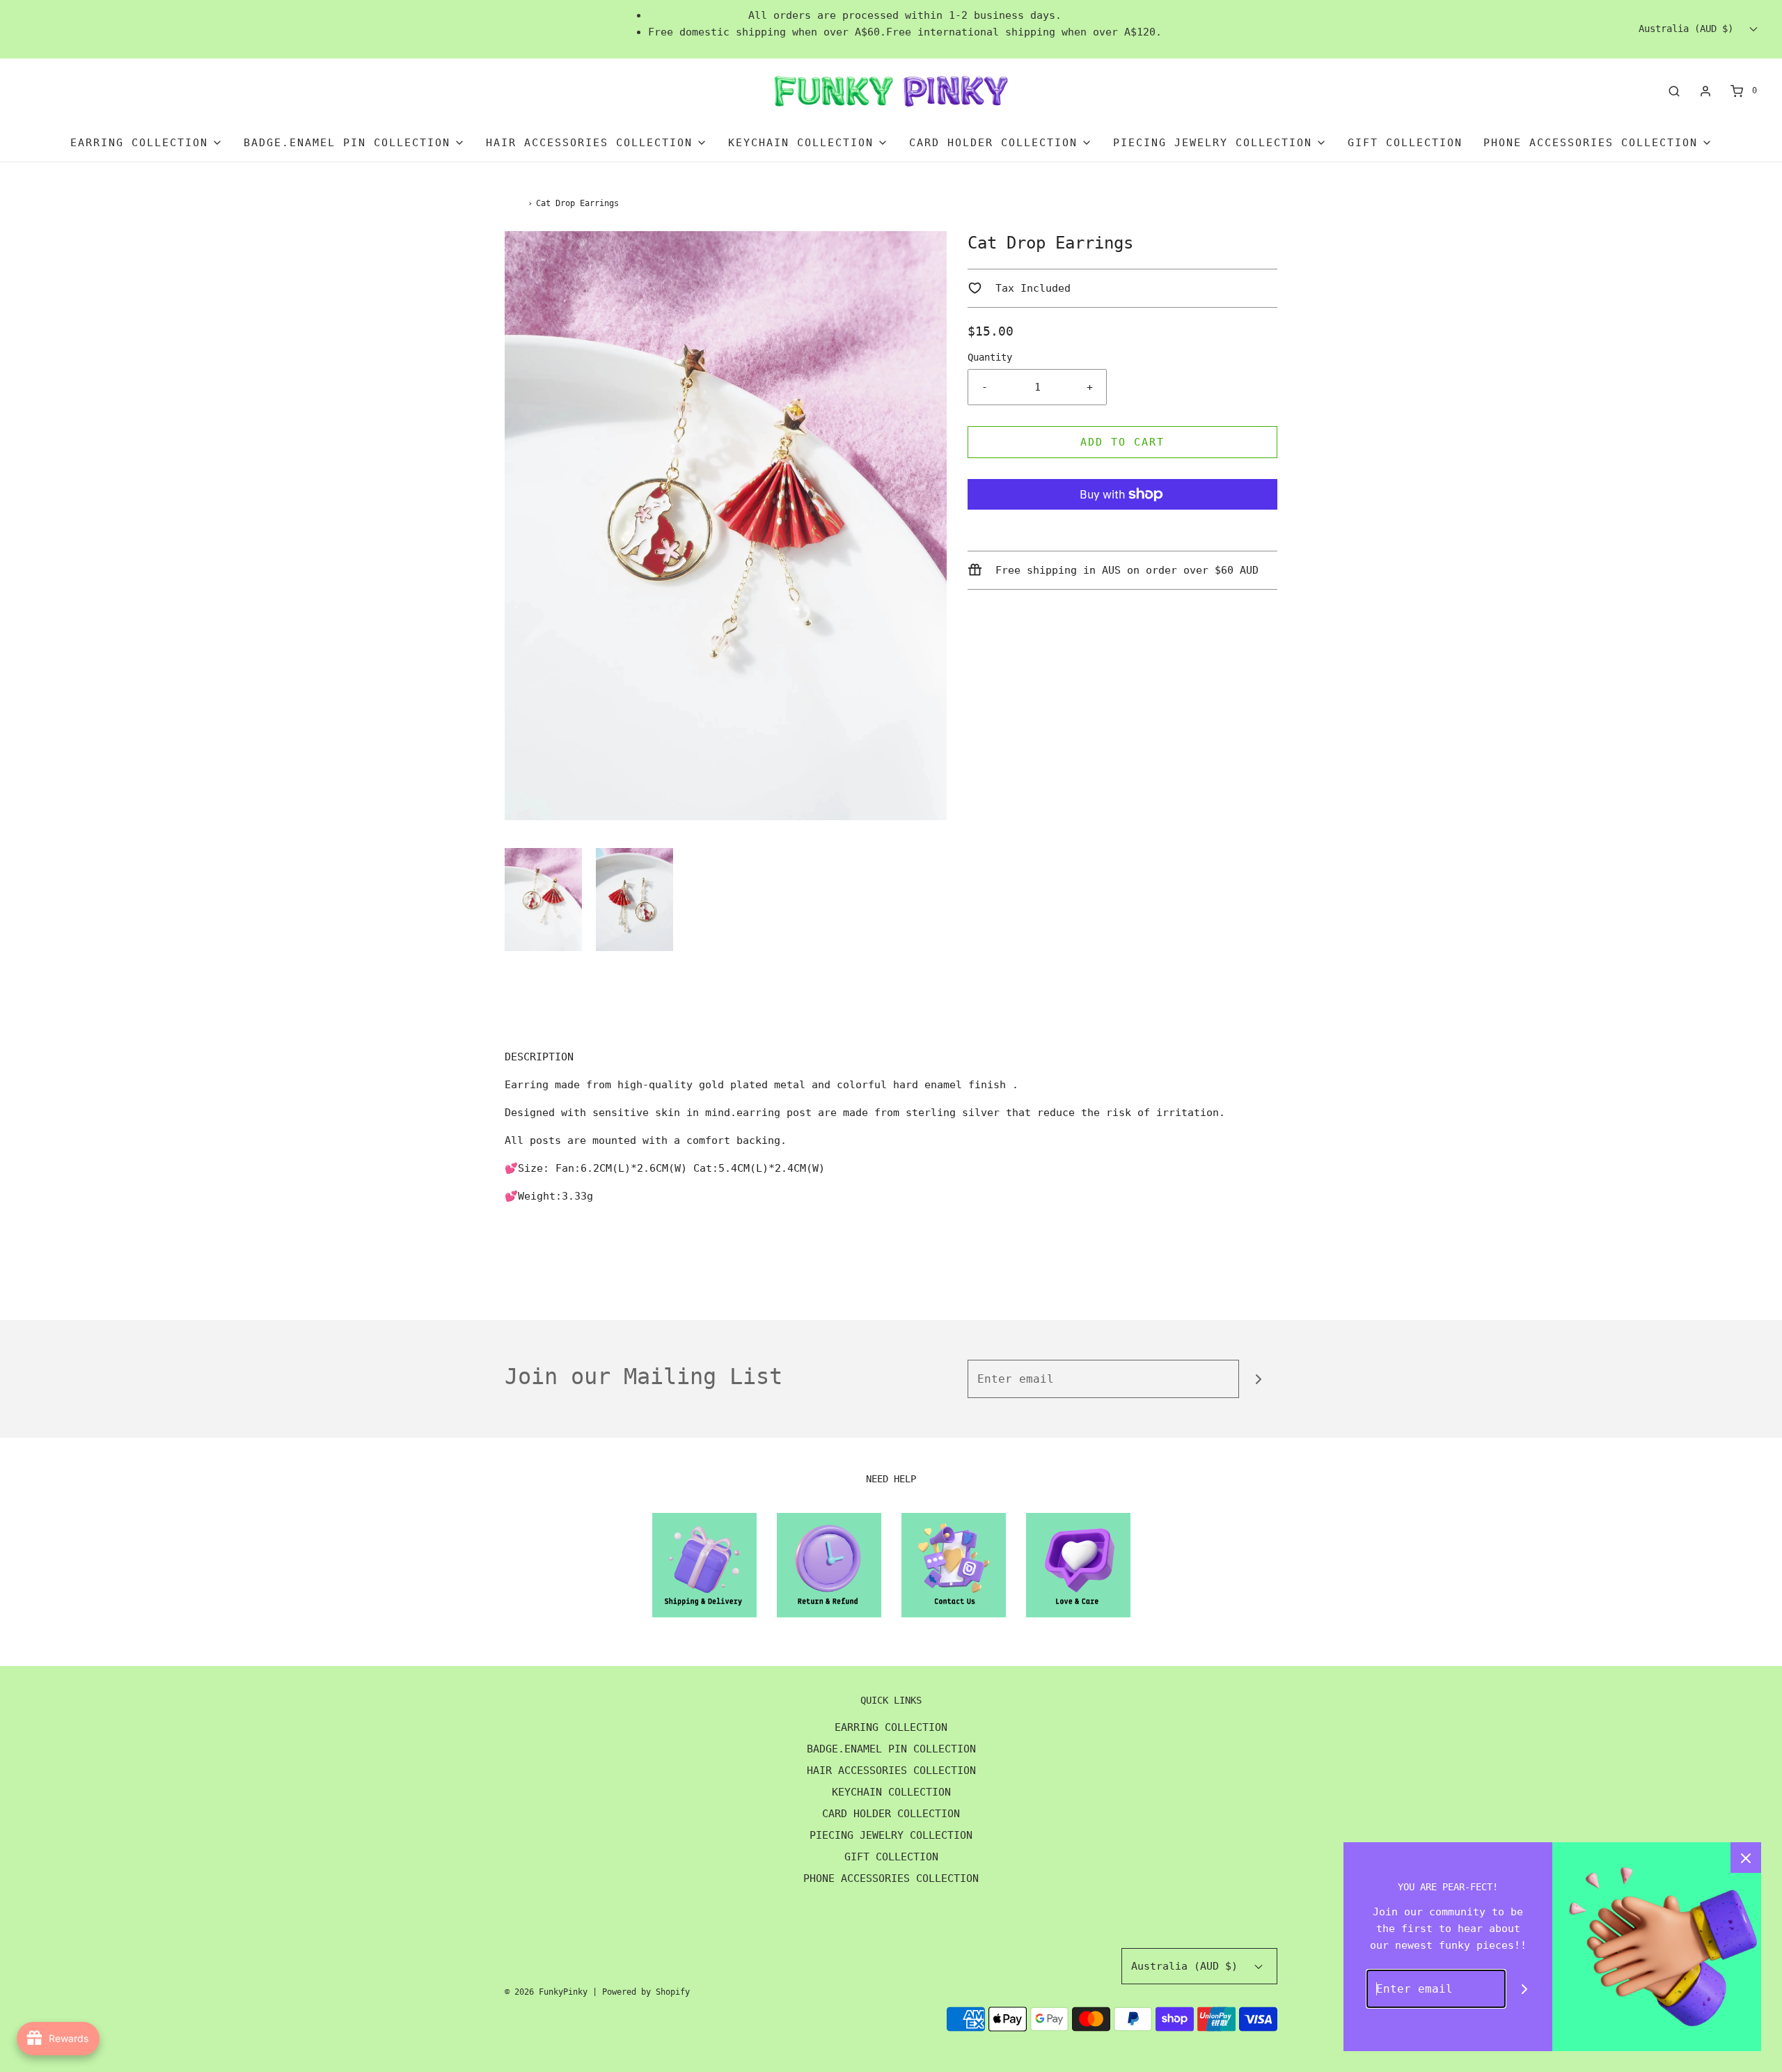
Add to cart (1122, 442)
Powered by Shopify (646, 1992)
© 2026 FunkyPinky (546, 1992)
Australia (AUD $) (1689, 29)
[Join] (1258, 1379)
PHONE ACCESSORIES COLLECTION (891, 1878)
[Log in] (1705, 91)
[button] (543, 900)
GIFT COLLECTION (1405, 143)
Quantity (990, 357)
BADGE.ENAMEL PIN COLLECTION (891, 1749)
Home (514, 203)
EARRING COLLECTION (891, 1727)
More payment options (1123, 528)
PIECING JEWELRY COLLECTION (891, 1835)
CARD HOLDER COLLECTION (891, 1814)
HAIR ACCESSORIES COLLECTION (891, 1771)
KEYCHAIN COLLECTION (891, 1792)
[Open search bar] (1674, 91)
